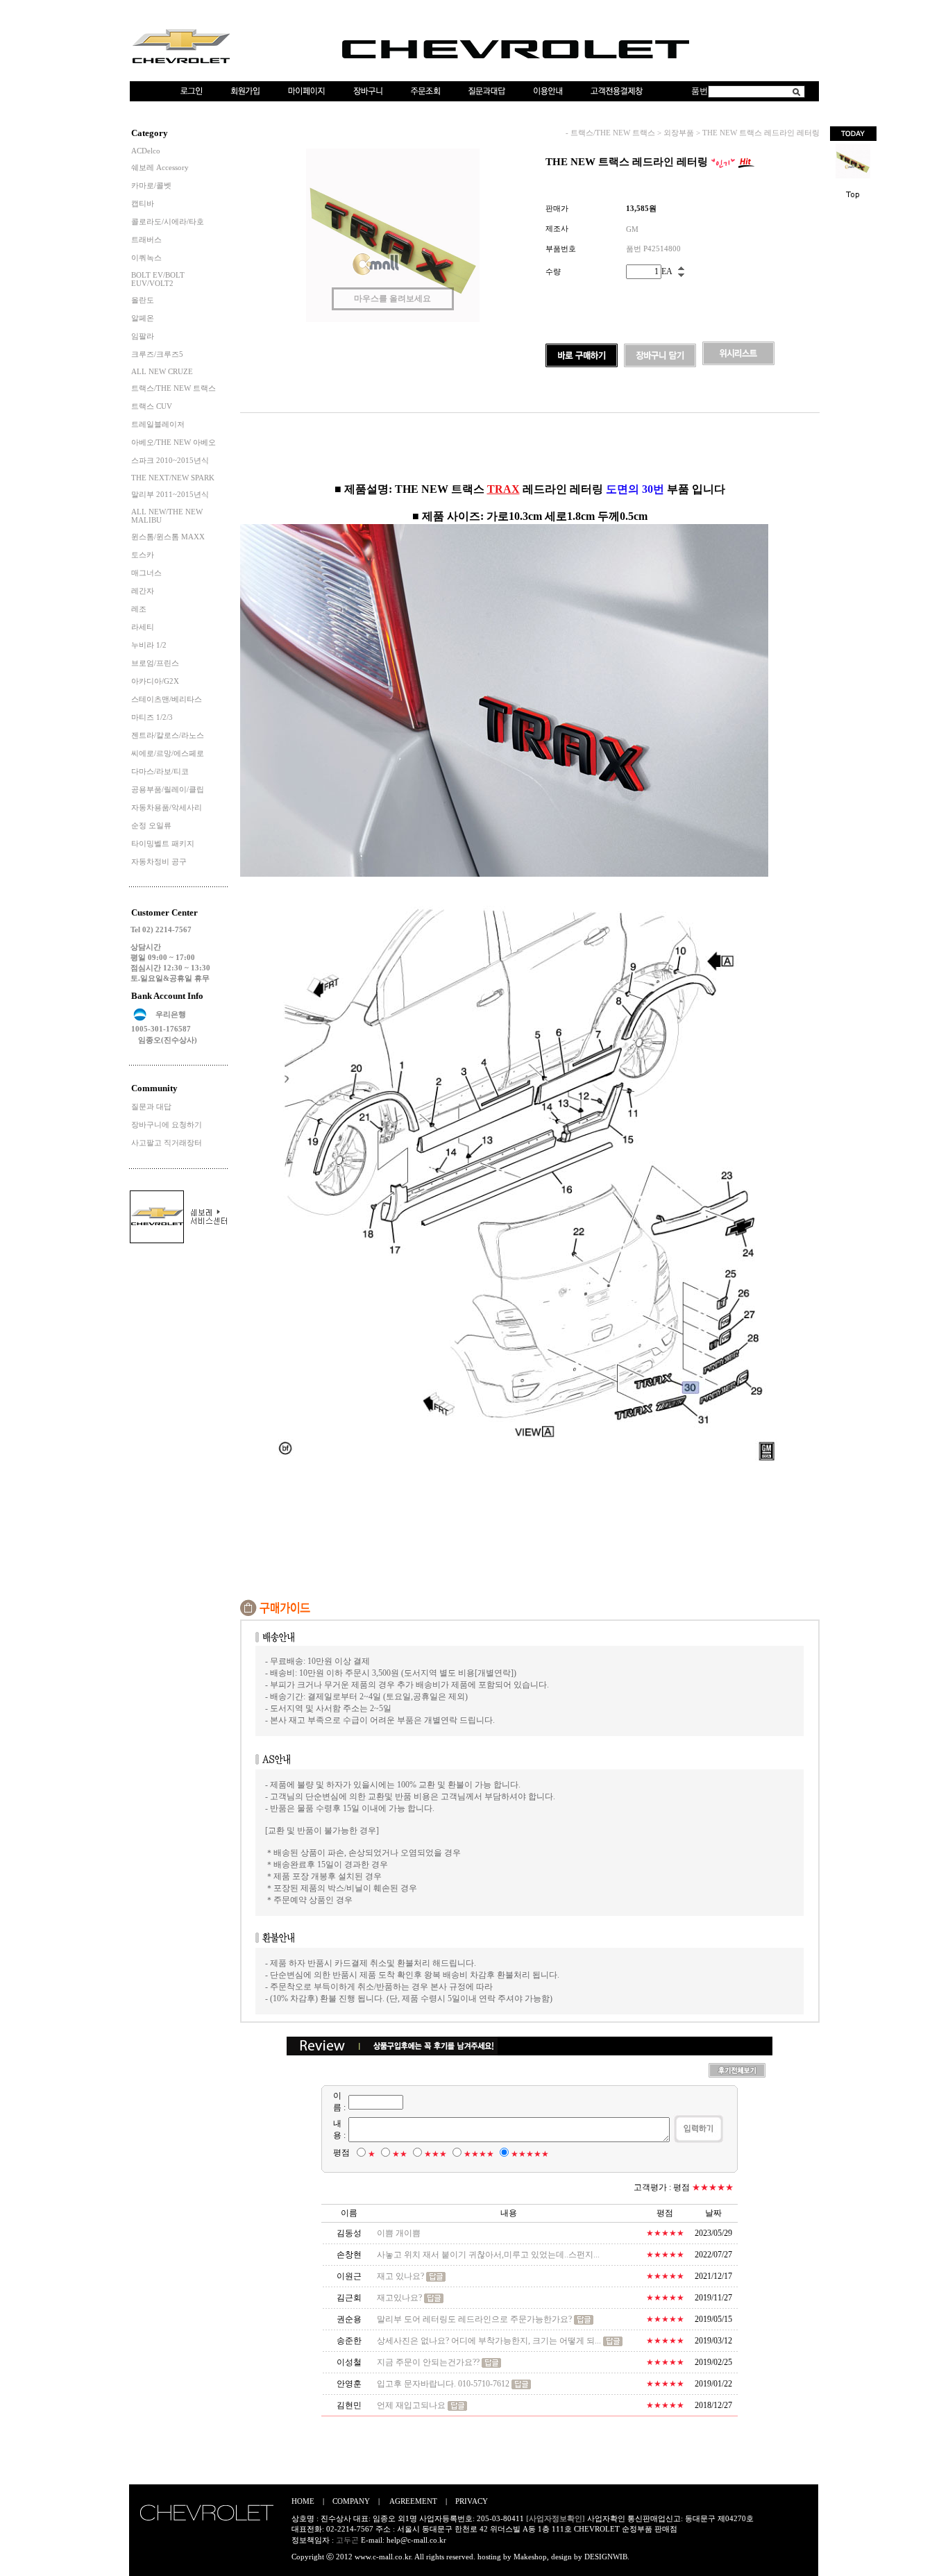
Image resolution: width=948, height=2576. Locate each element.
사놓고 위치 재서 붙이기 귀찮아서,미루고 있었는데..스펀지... (488, 2255)
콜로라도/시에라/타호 (168, 221)
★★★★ (479, 2154)
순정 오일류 (151, 825)
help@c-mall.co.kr (416, 2540)
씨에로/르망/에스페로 (168, 753)
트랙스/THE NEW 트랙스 (173, 388)
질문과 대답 (151, 1106)
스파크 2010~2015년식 (170, 460)
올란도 (143, 300)
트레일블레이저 (158, 424)
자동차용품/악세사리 (167, 807)
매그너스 (146, 573)
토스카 (143, 555)
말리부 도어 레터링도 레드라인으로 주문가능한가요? (474, 2319)
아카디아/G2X (155, 681)
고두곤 (347, 2540)
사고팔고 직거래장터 (167, 1143)
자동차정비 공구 (159, 861)
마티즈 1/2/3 (152, 717)
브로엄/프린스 (155, 663)
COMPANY (351, 2501)
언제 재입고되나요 (411, 2405)
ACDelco (146, 151)
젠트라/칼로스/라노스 (168, 735)
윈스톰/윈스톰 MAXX (168, 537)
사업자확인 (606, 2518)
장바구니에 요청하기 (167, 1125)
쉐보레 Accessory (160, 167)
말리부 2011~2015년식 (170, 494)
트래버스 (146, 239)
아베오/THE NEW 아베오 (173, 442)
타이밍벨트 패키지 (163, 843)
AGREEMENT (413, 2501)
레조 (139, 609)
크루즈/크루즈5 (157, 354)
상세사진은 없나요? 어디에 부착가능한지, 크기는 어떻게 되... (489, 2341)
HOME (303, 2501)
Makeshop (530, 2557)
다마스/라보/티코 (160, 771)
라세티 (143, 627)
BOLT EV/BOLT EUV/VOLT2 (158, 279)
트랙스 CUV (152, 406)
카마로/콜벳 (151, 185)
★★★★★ (530, 2154)
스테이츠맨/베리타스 (167, 699)
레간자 (143, 591)
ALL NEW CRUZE (162, 371)
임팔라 (143, 336)
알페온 (143, 318)
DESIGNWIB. (607, 2557)
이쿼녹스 (146, 258)
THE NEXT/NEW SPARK (173, 478)
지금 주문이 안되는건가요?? (428, 2362)
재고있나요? (399, 2298)
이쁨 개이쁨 (399, 2233)
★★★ (435, 2154)
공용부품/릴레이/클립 (168, 789)
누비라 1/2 (149, 645)
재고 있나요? (400, 2276)
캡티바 (143, 203)
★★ (400, 2154)
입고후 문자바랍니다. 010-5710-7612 (443, 2384)
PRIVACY (472, 2501)
